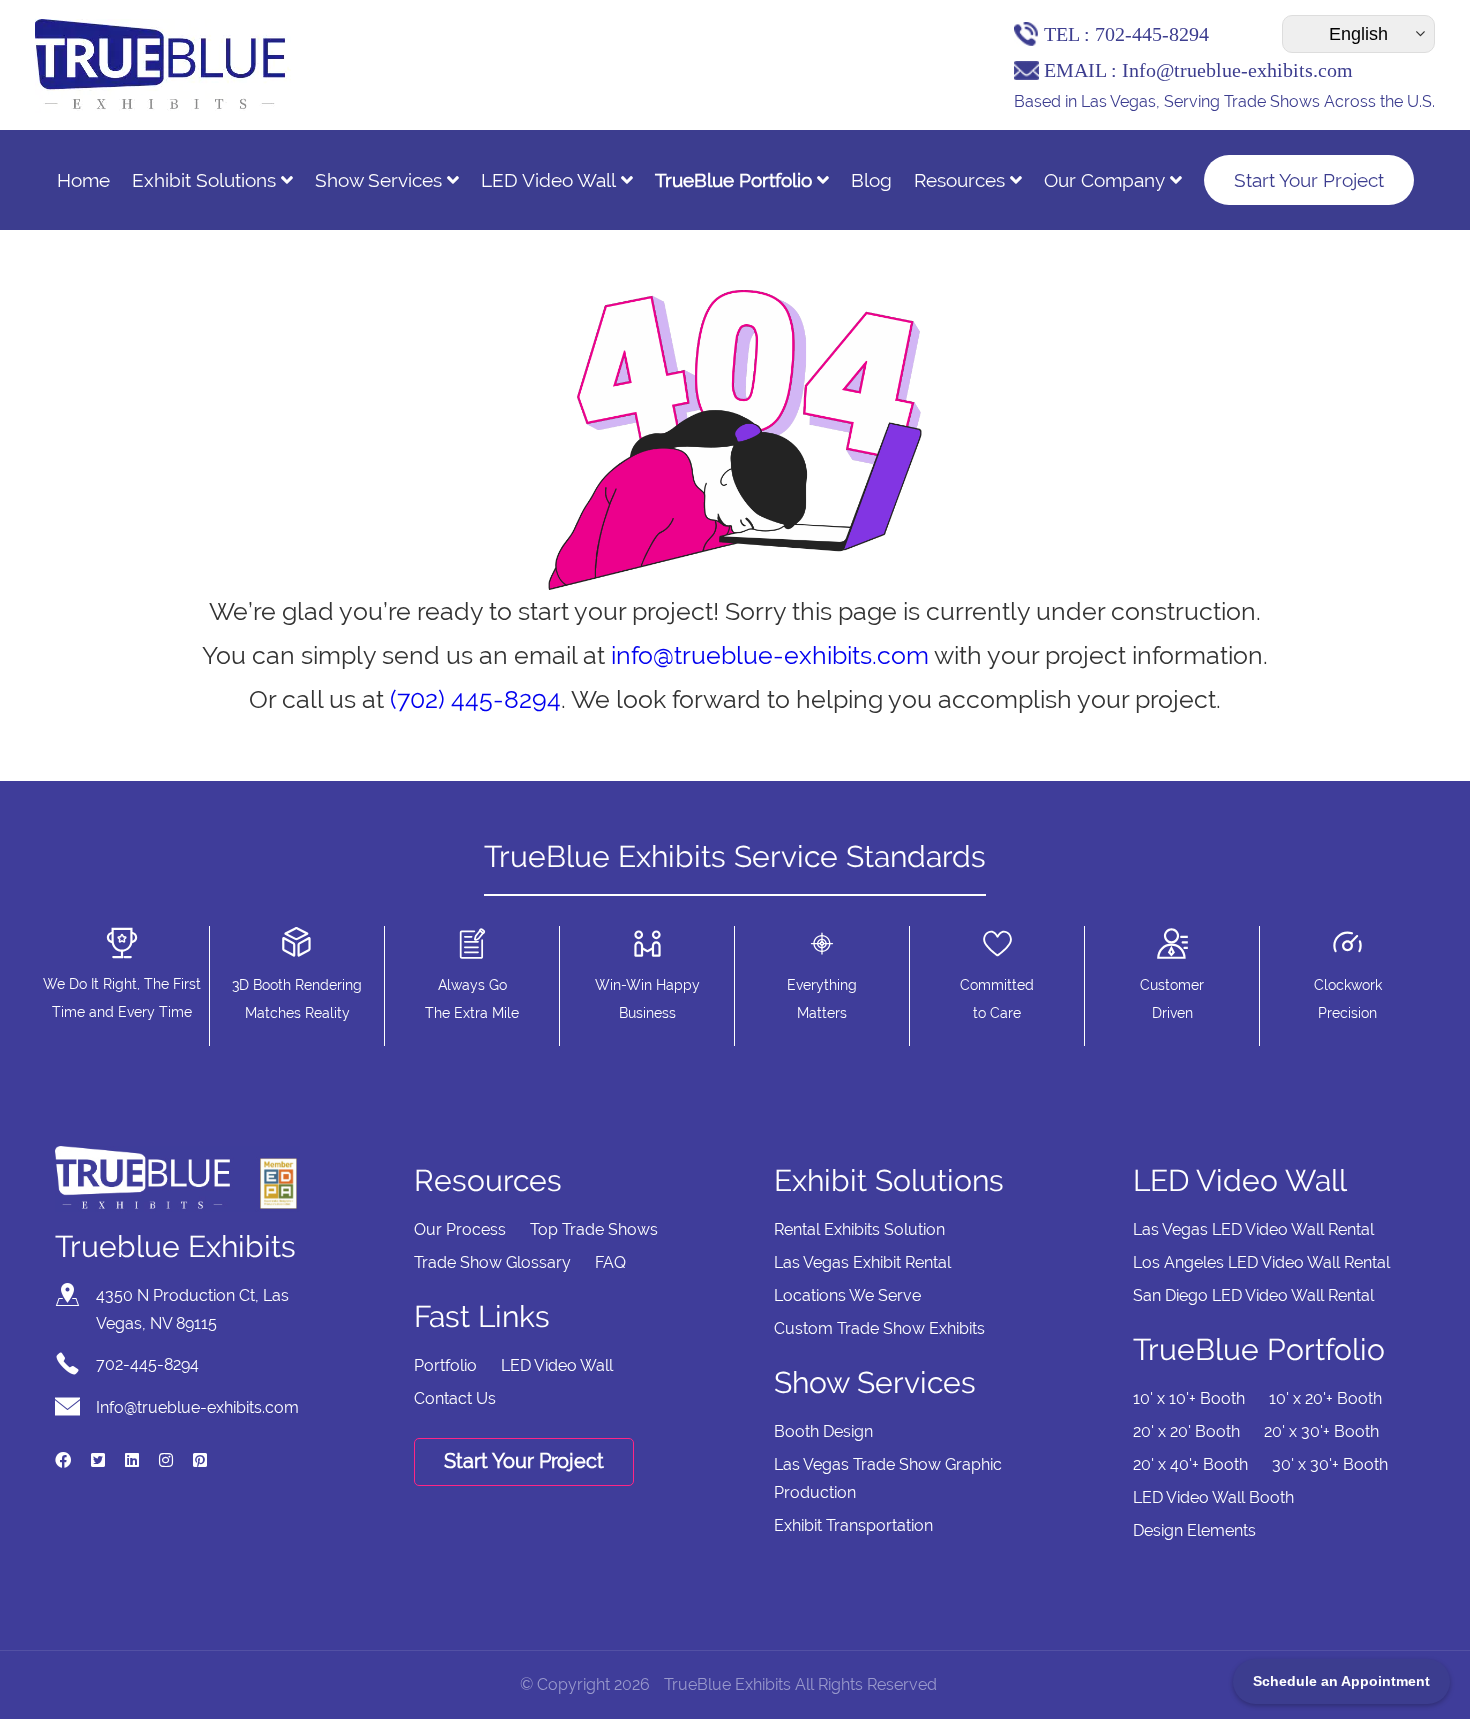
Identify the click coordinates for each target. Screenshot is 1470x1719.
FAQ (610, 1262)
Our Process (460, 1229)
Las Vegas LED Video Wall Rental (1253, 1229)
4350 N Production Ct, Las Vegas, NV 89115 (192, 1309)
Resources (959, 180)
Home (83, 180)
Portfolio (445, 1365)
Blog (871, 180)
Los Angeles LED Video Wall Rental (1261, 1262)
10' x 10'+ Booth (1189, 1398)
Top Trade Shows (594, 1229)
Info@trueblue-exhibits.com (1237, 70)
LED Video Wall (548, 180)
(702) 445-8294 (475, 699)
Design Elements (1194, 1530)
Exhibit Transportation (853, 1525)
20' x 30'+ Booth (1321, 1431)
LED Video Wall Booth (1213, 1497)
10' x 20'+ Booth (1325, 1398)
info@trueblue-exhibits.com (770, 655)
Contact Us (455, 1398)
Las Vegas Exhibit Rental (862, 1262)
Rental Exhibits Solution (859, 1229)
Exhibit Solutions (204, 180)
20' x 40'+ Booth (1190, 1464)
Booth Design (823, 1431)
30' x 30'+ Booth (1330, 1464)
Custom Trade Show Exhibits (879, 1328)
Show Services (378, 180)
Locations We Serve (847, 1295)
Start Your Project (1309, 180)
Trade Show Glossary (492, 1262)
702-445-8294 (1152, 34)
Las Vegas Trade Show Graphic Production (888, 1478)
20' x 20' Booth (1186, 1431)
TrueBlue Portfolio (733, 180)
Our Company (1104, 180)
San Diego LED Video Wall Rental (1253, 1295)
